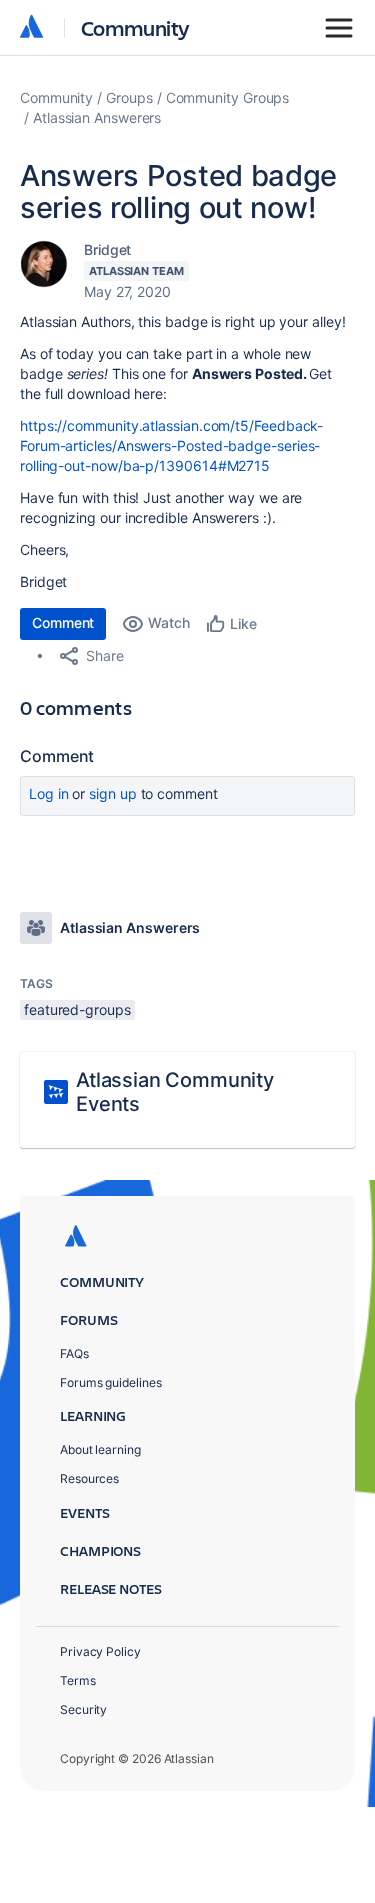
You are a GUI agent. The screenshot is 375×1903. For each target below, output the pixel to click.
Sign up (112, 793)
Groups (129, 97)
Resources (89, 1478)
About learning (100, 1449)
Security (83, 1709)
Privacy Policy (100, 1651)
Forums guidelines (111, 1382)
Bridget (107, 249)
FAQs (74, 1353)
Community (135, 27)
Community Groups (228, 97)
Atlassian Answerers (97, 117)
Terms (78, 1680)
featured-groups (77, 1009)
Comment (63, 622)
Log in (49, 793)
